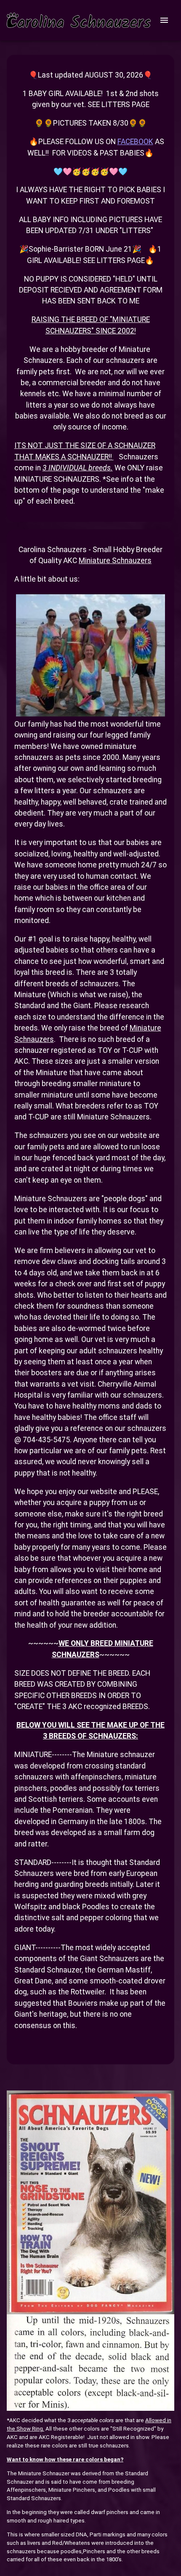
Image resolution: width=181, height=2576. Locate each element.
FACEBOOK (135, 142)
